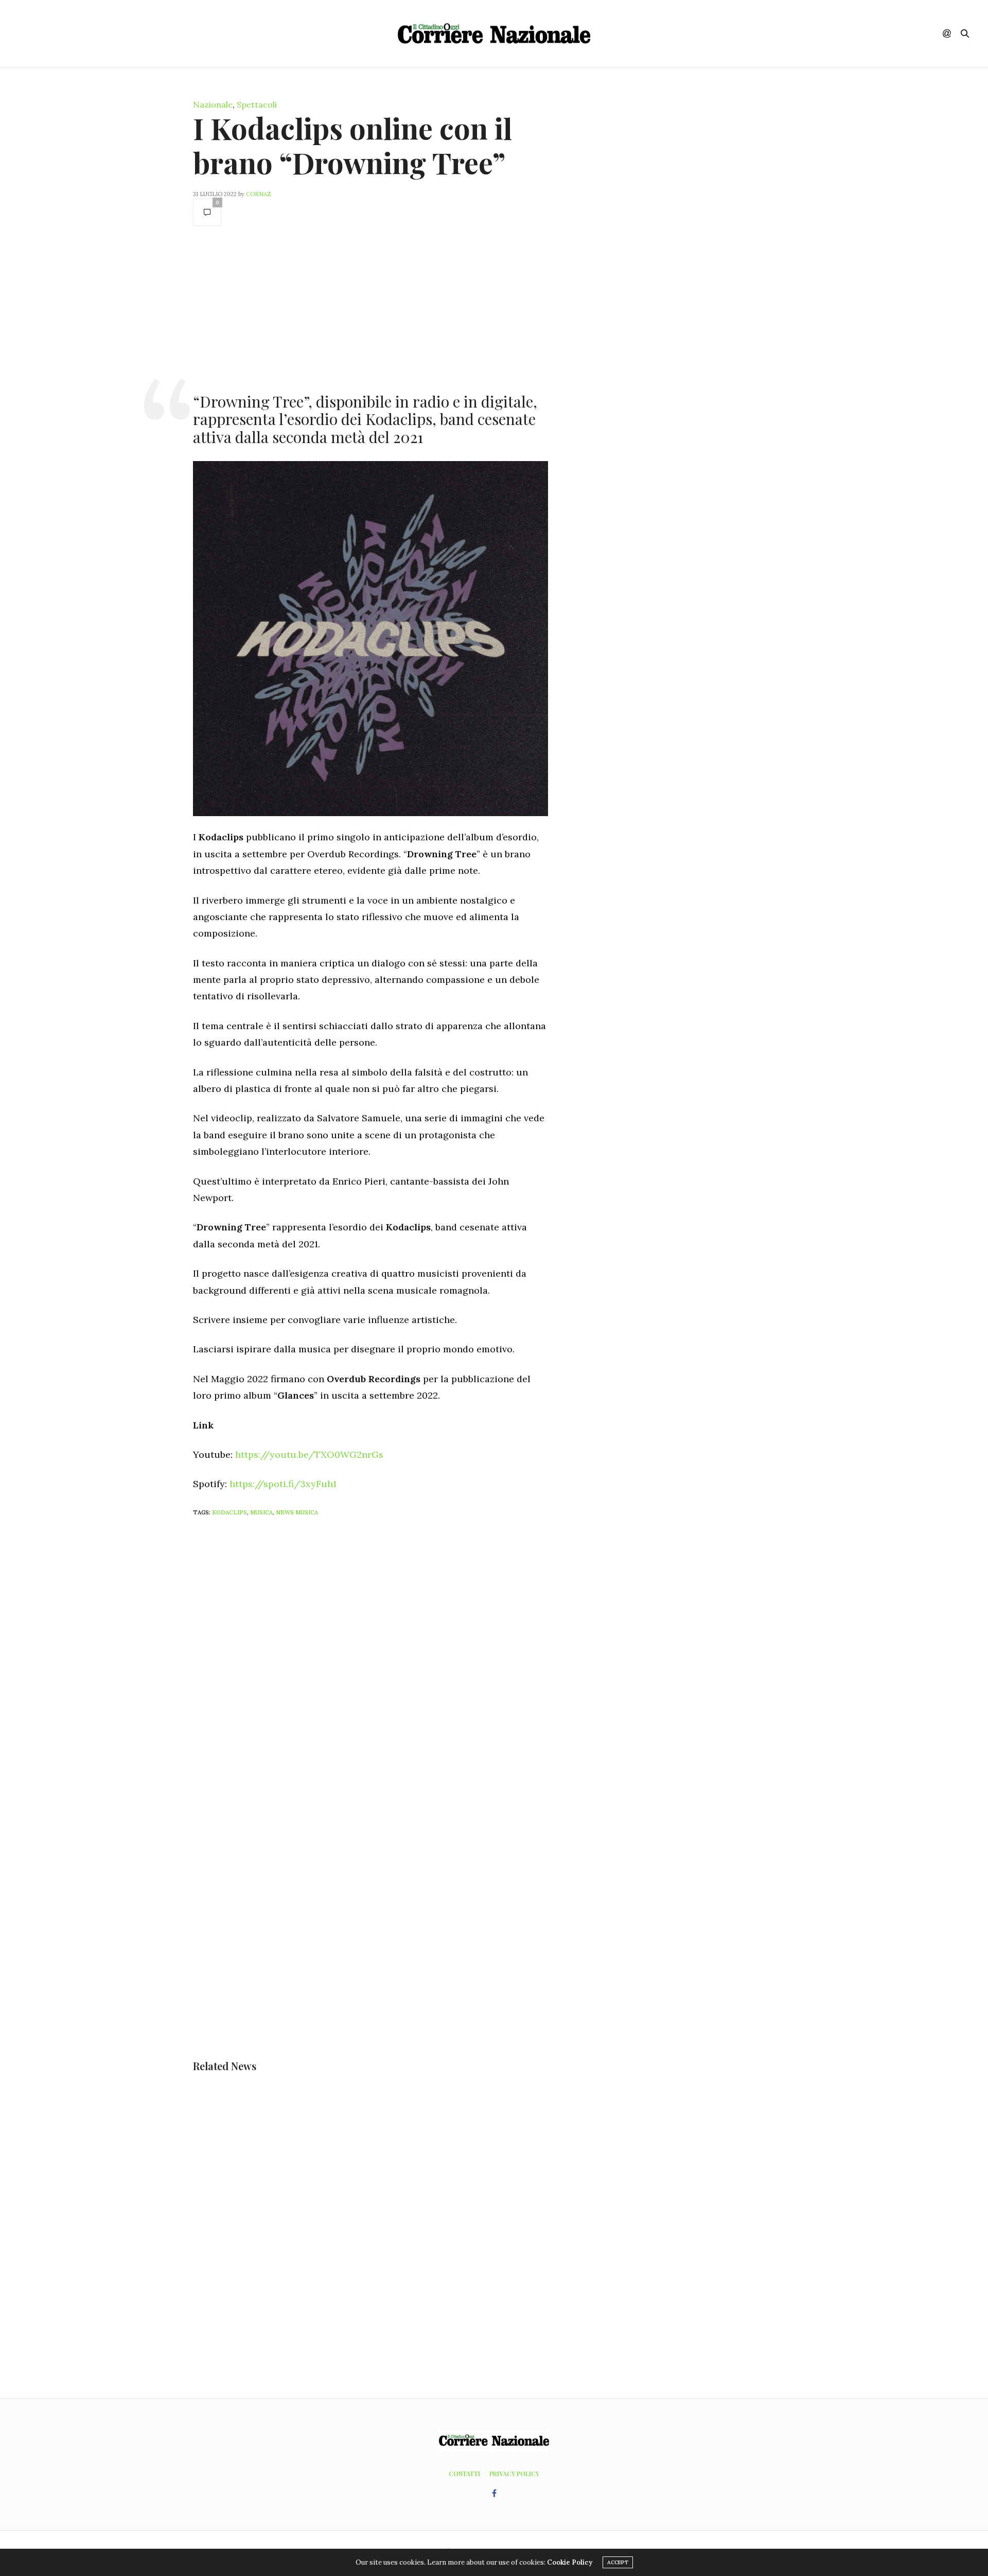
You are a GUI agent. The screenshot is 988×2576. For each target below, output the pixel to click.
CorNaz (259, 194)
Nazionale (213, 104)
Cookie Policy (570, 2562)
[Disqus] (391, 1661)
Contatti (464, 2474)
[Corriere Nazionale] (494, 33)
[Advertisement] (370, 308)
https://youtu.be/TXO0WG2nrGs (309, 1454)
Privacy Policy (514, 2474)
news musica (297, 1512)
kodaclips (230, 1512)
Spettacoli (257, 104)
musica (261, 1512)
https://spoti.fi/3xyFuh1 (283, 1484)
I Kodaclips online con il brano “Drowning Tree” (352, 145)
